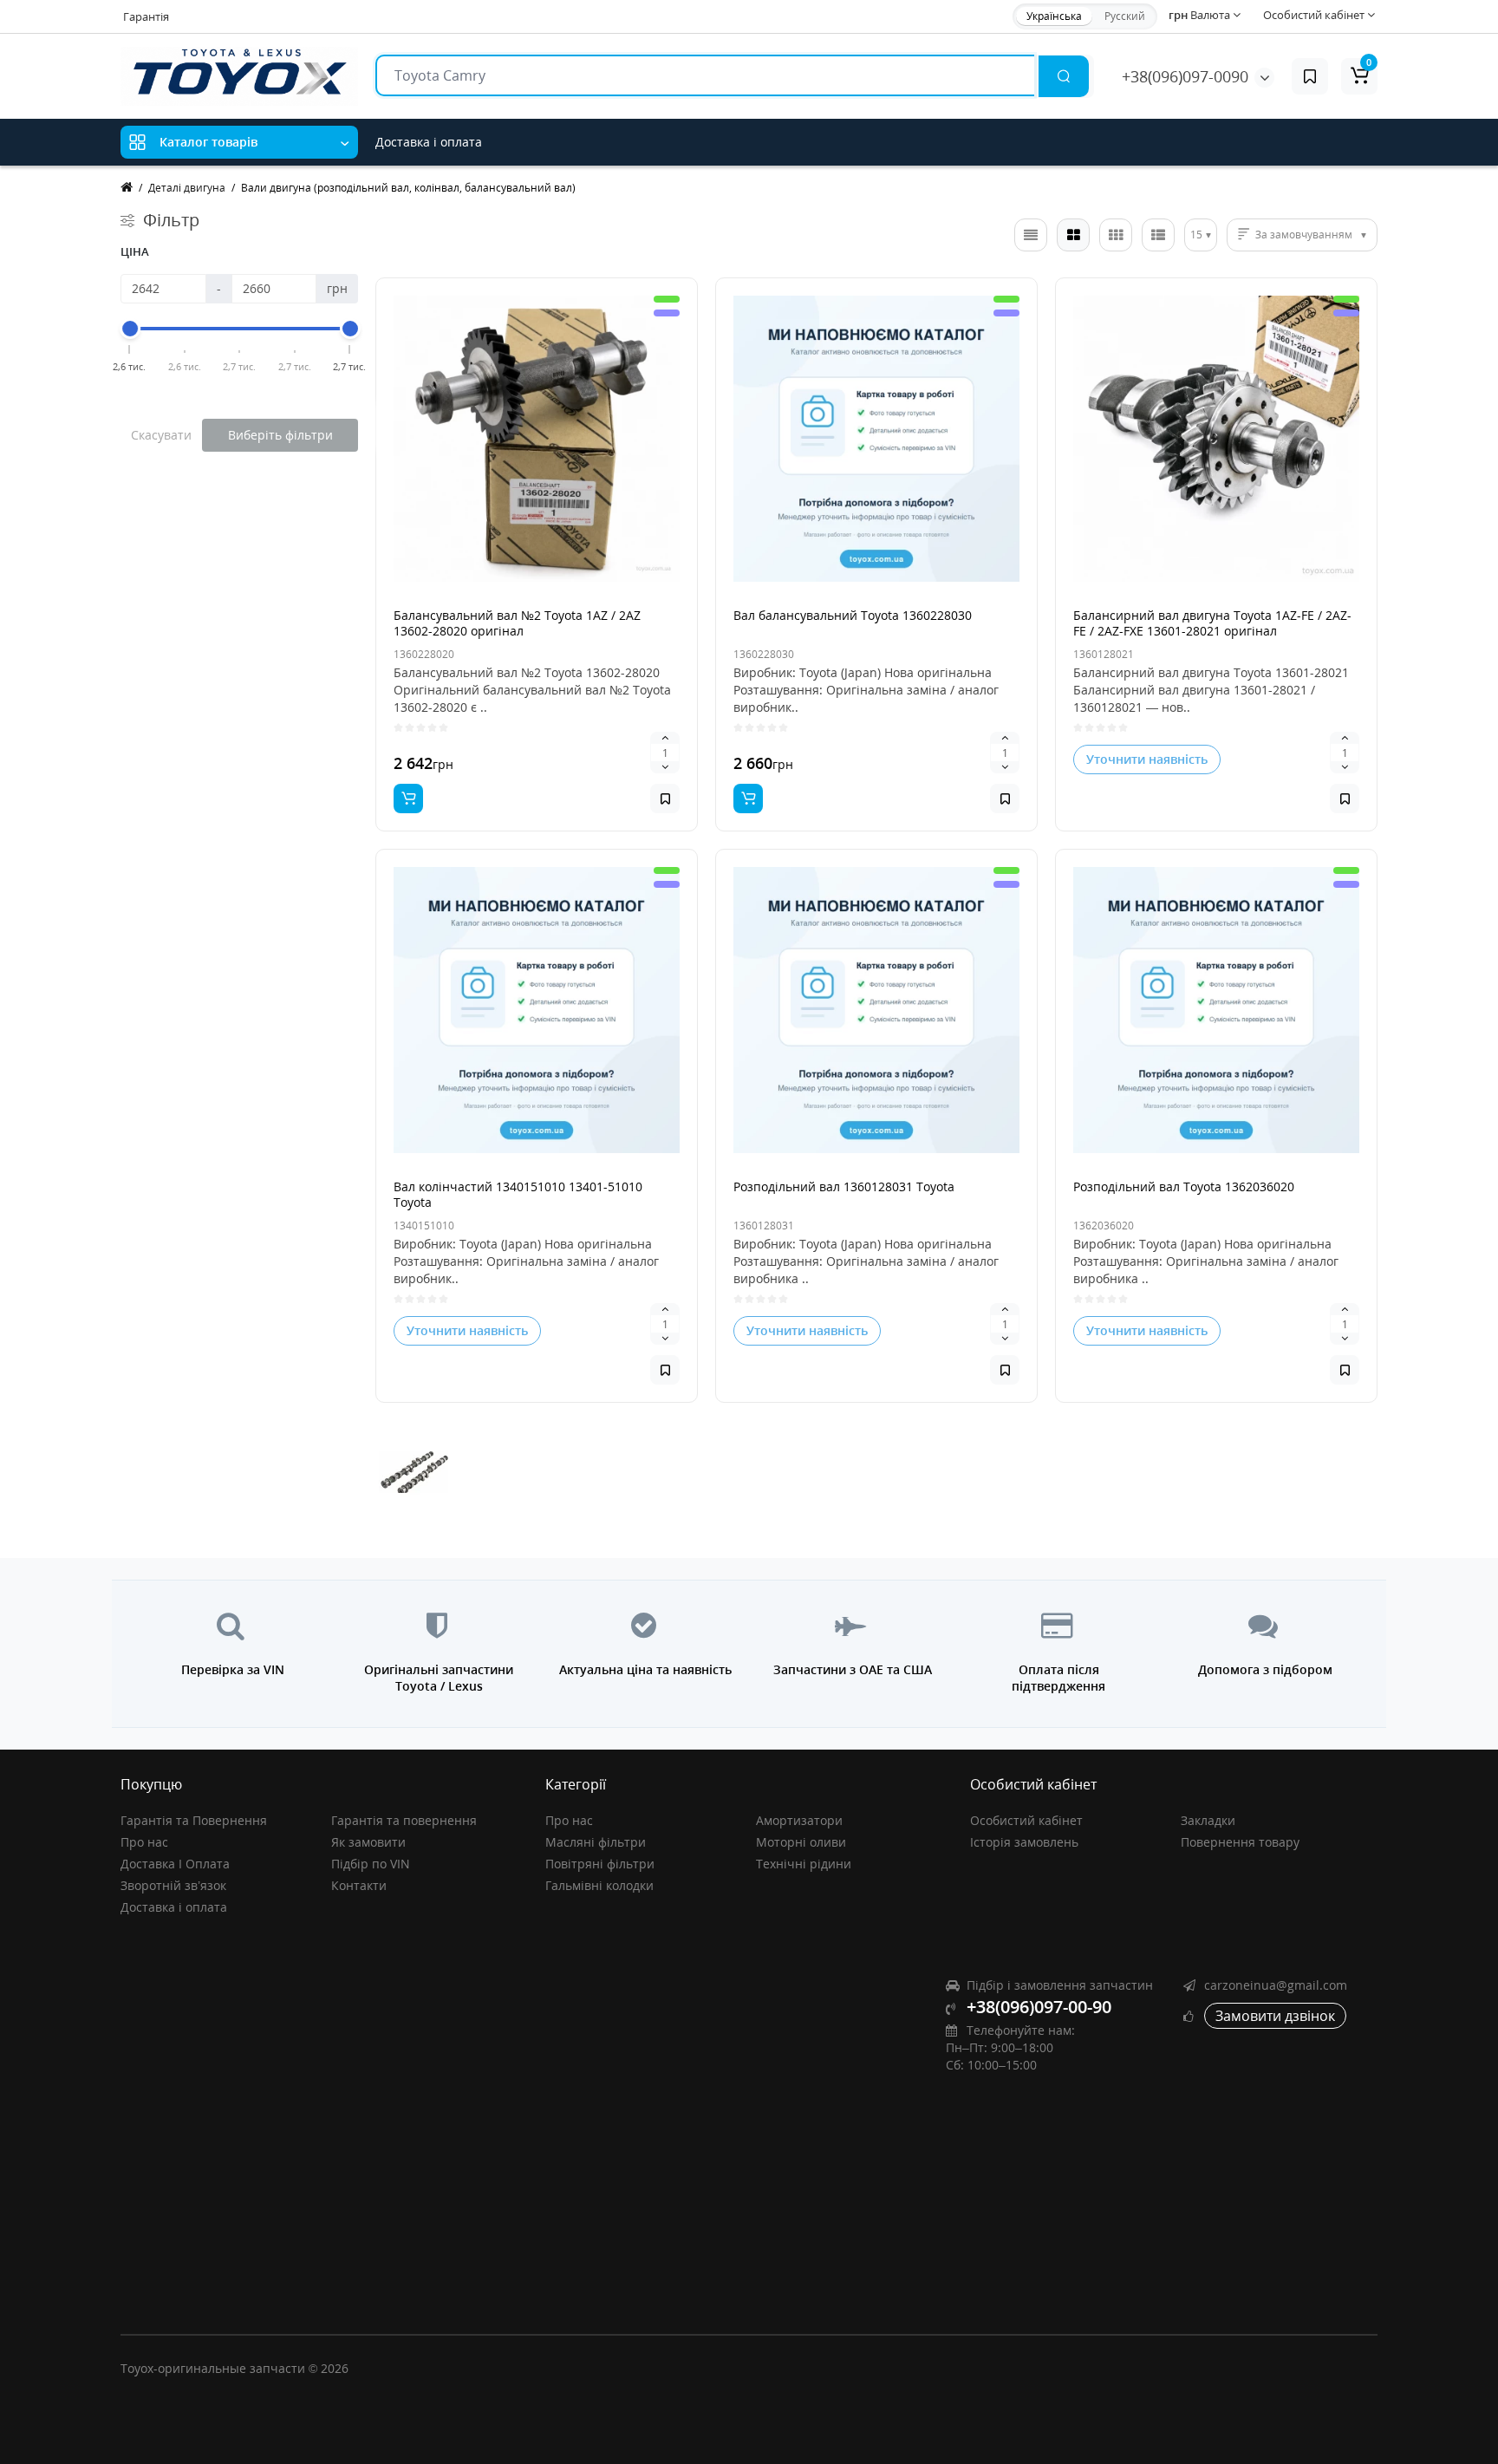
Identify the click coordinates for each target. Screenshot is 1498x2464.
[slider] (130, 329)
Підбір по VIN (371, 1864)
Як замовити (368, 1842)
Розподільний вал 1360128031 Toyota (844, 1186)
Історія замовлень (1024, 1842)
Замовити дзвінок (1275, 2016)
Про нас (144, 1842)
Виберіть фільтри (280, 435)
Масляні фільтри (596, 1842)
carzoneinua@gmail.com (1276, 1985)
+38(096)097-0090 (1185, 76)
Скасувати (161, 435)
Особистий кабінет (1026, 1820)
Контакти (359, 1885)
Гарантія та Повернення (194, 1820)
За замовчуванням (1304, 235)
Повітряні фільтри (600, 1864)
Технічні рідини (804, 1864)
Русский (1125, 16)
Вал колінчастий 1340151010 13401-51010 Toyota (518, 1194)
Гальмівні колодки (599, 1885)
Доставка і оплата (429, 142)
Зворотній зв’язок (173, 1885)
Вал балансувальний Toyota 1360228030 (853, 615)
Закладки (1208, 1820)
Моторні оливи (801, 1842)
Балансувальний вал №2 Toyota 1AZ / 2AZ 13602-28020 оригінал (517, 623)
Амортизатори (799, 1820)
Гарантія (146, 16)
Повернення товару (1240, 1842)
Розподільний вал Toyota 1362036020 (1184, 1186)
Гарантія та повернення (404, 1820)
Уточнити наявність (1147, 759)
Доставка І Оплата (175, 1864)
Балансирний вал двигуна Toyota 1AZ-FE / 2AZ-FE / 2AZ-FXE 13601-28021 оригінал (1212, 623)
